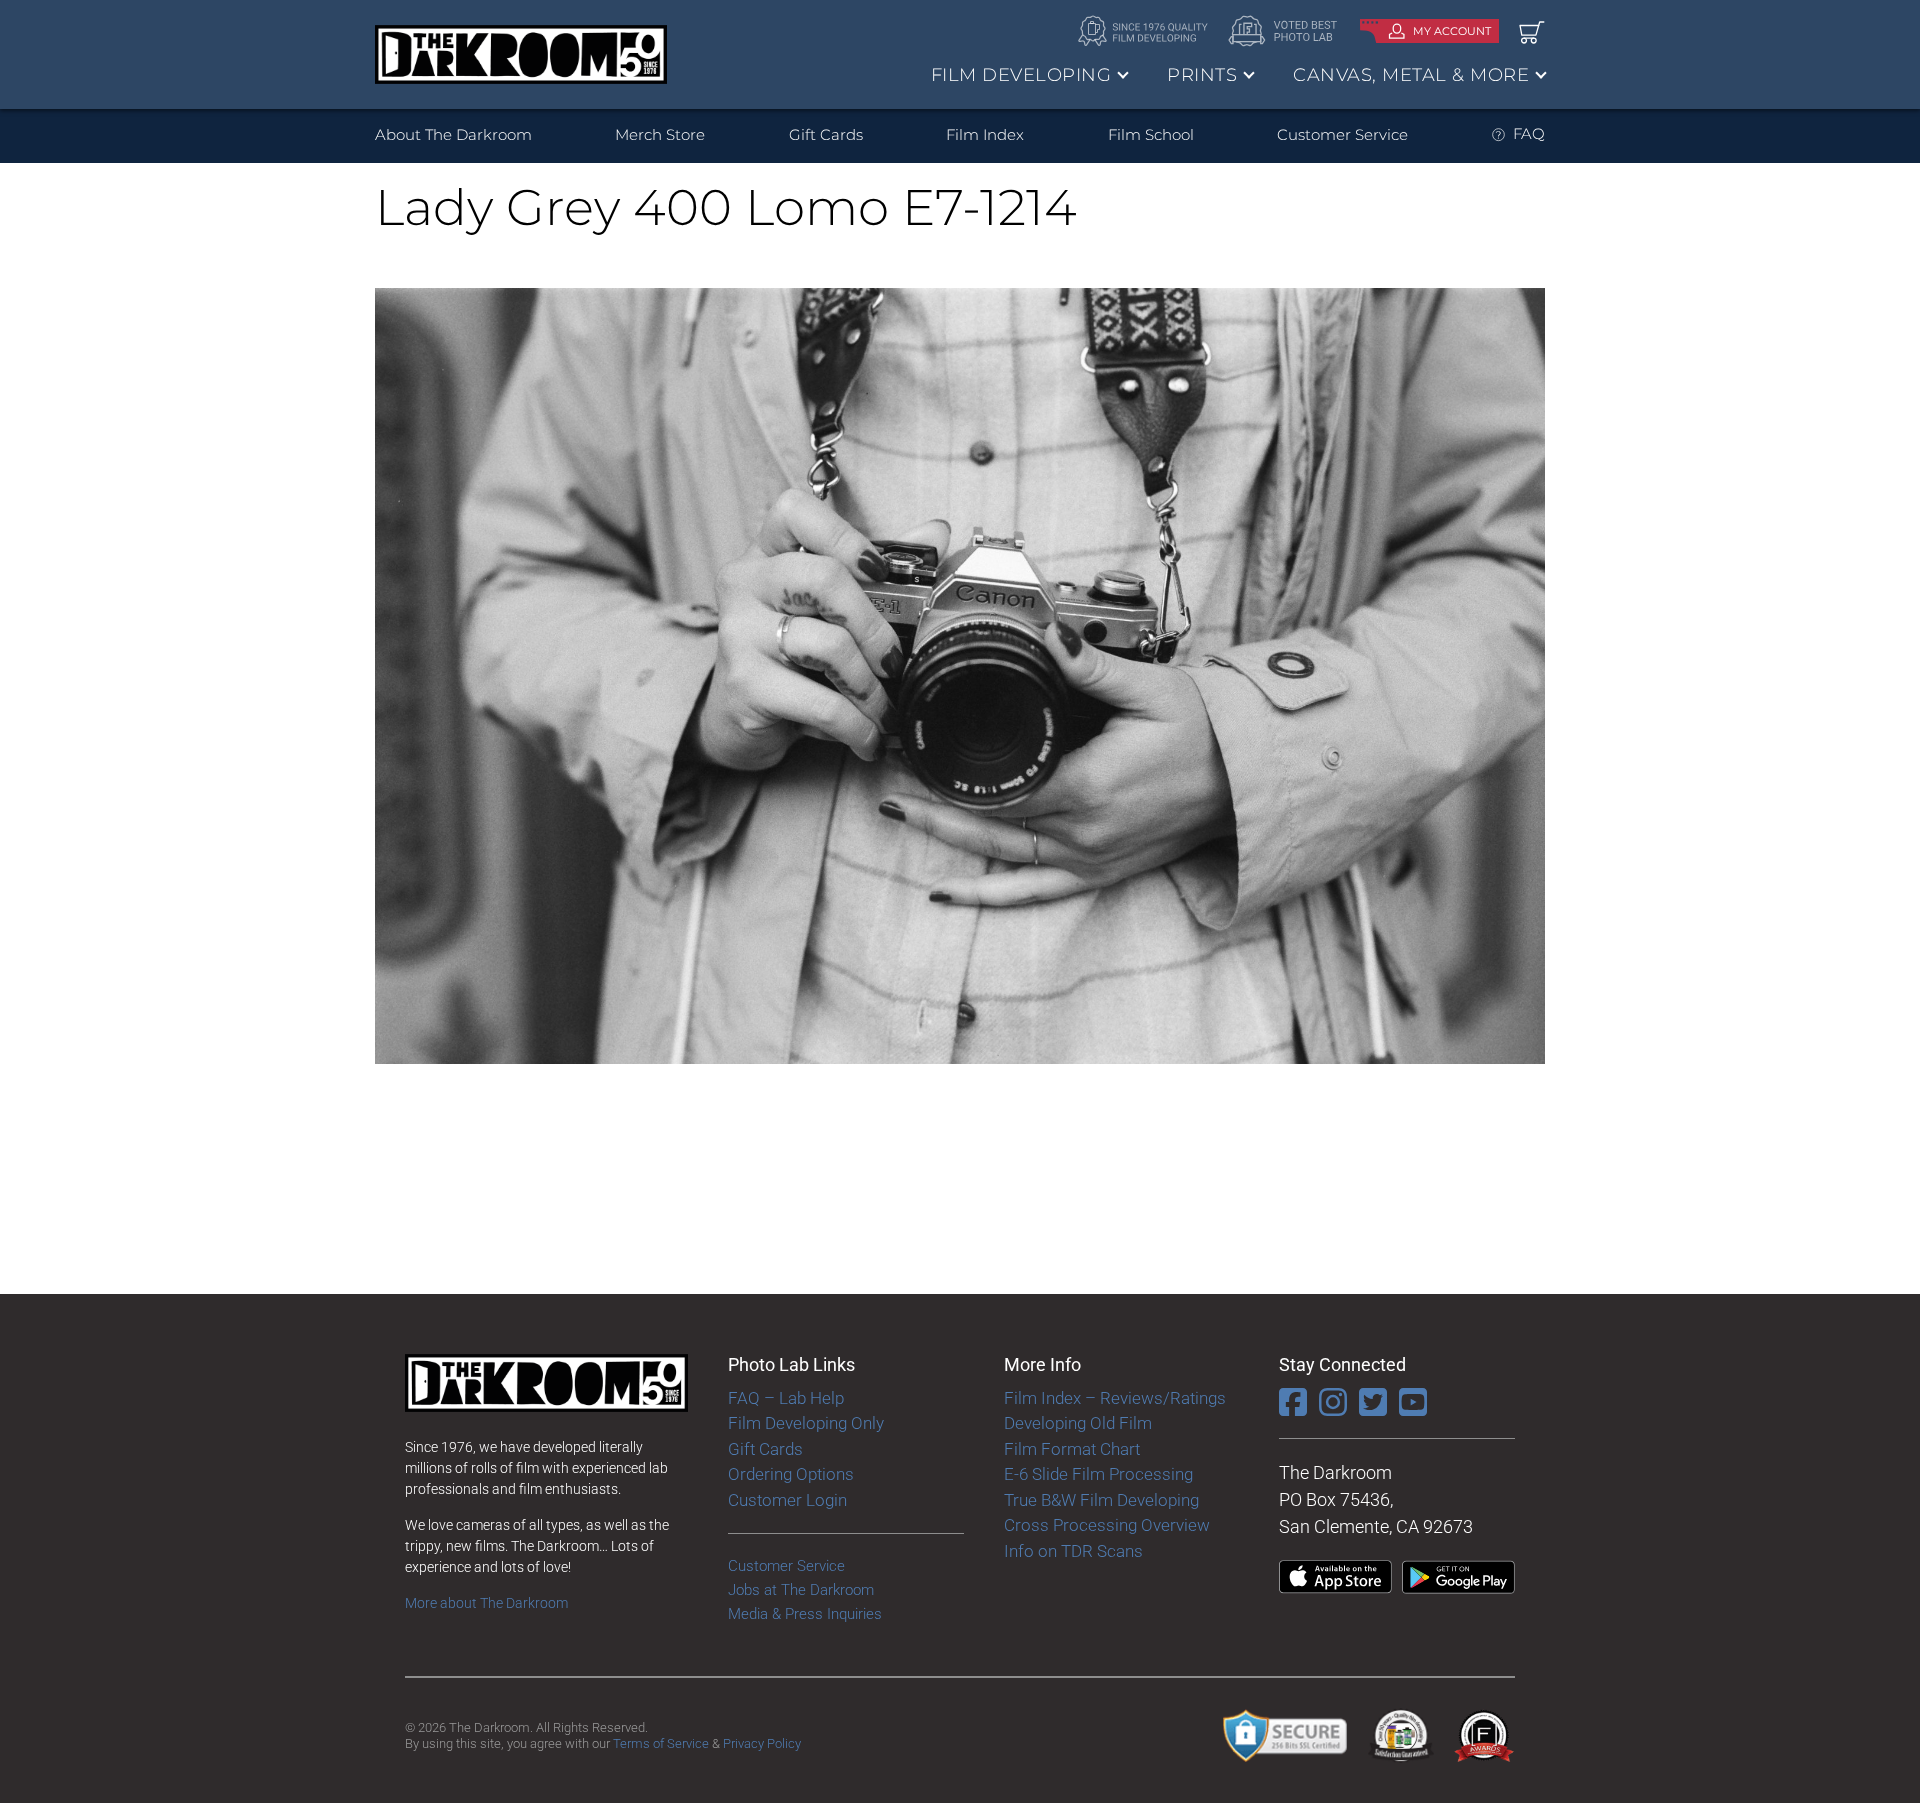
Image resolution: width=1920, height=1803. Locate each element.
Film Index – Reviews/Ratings (1115, 1398)
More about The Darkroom (486, 1603)
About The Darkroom (453, 134)
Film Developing (1021, 75)
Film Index (985, 134)
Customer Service (1342, 134)
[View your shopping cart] (1532, 31)
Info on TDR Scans (1073, 1551)
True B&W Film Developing (1101, 1500)
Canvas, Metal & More (1411, 75)
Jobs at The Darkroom (801, 1590)
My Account (1452, 31)
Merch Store (660, 134)
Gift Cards (826, 134)
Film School (1151, 134)
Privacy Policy (762, 1743)
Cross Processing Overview (1107, 1525)
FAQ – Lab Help (786, 1398)
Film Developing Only (806, 1423)
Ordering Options (791, 1474)
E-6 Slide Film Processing (1098, 1474)
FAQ (1529, 133)
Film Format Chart (1072, 1449)
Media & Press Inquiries (805, 1614)
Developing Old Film (1078, 1423)
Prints (1202, 75)
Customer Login (787, 1500)
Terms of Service (661, 1743)
